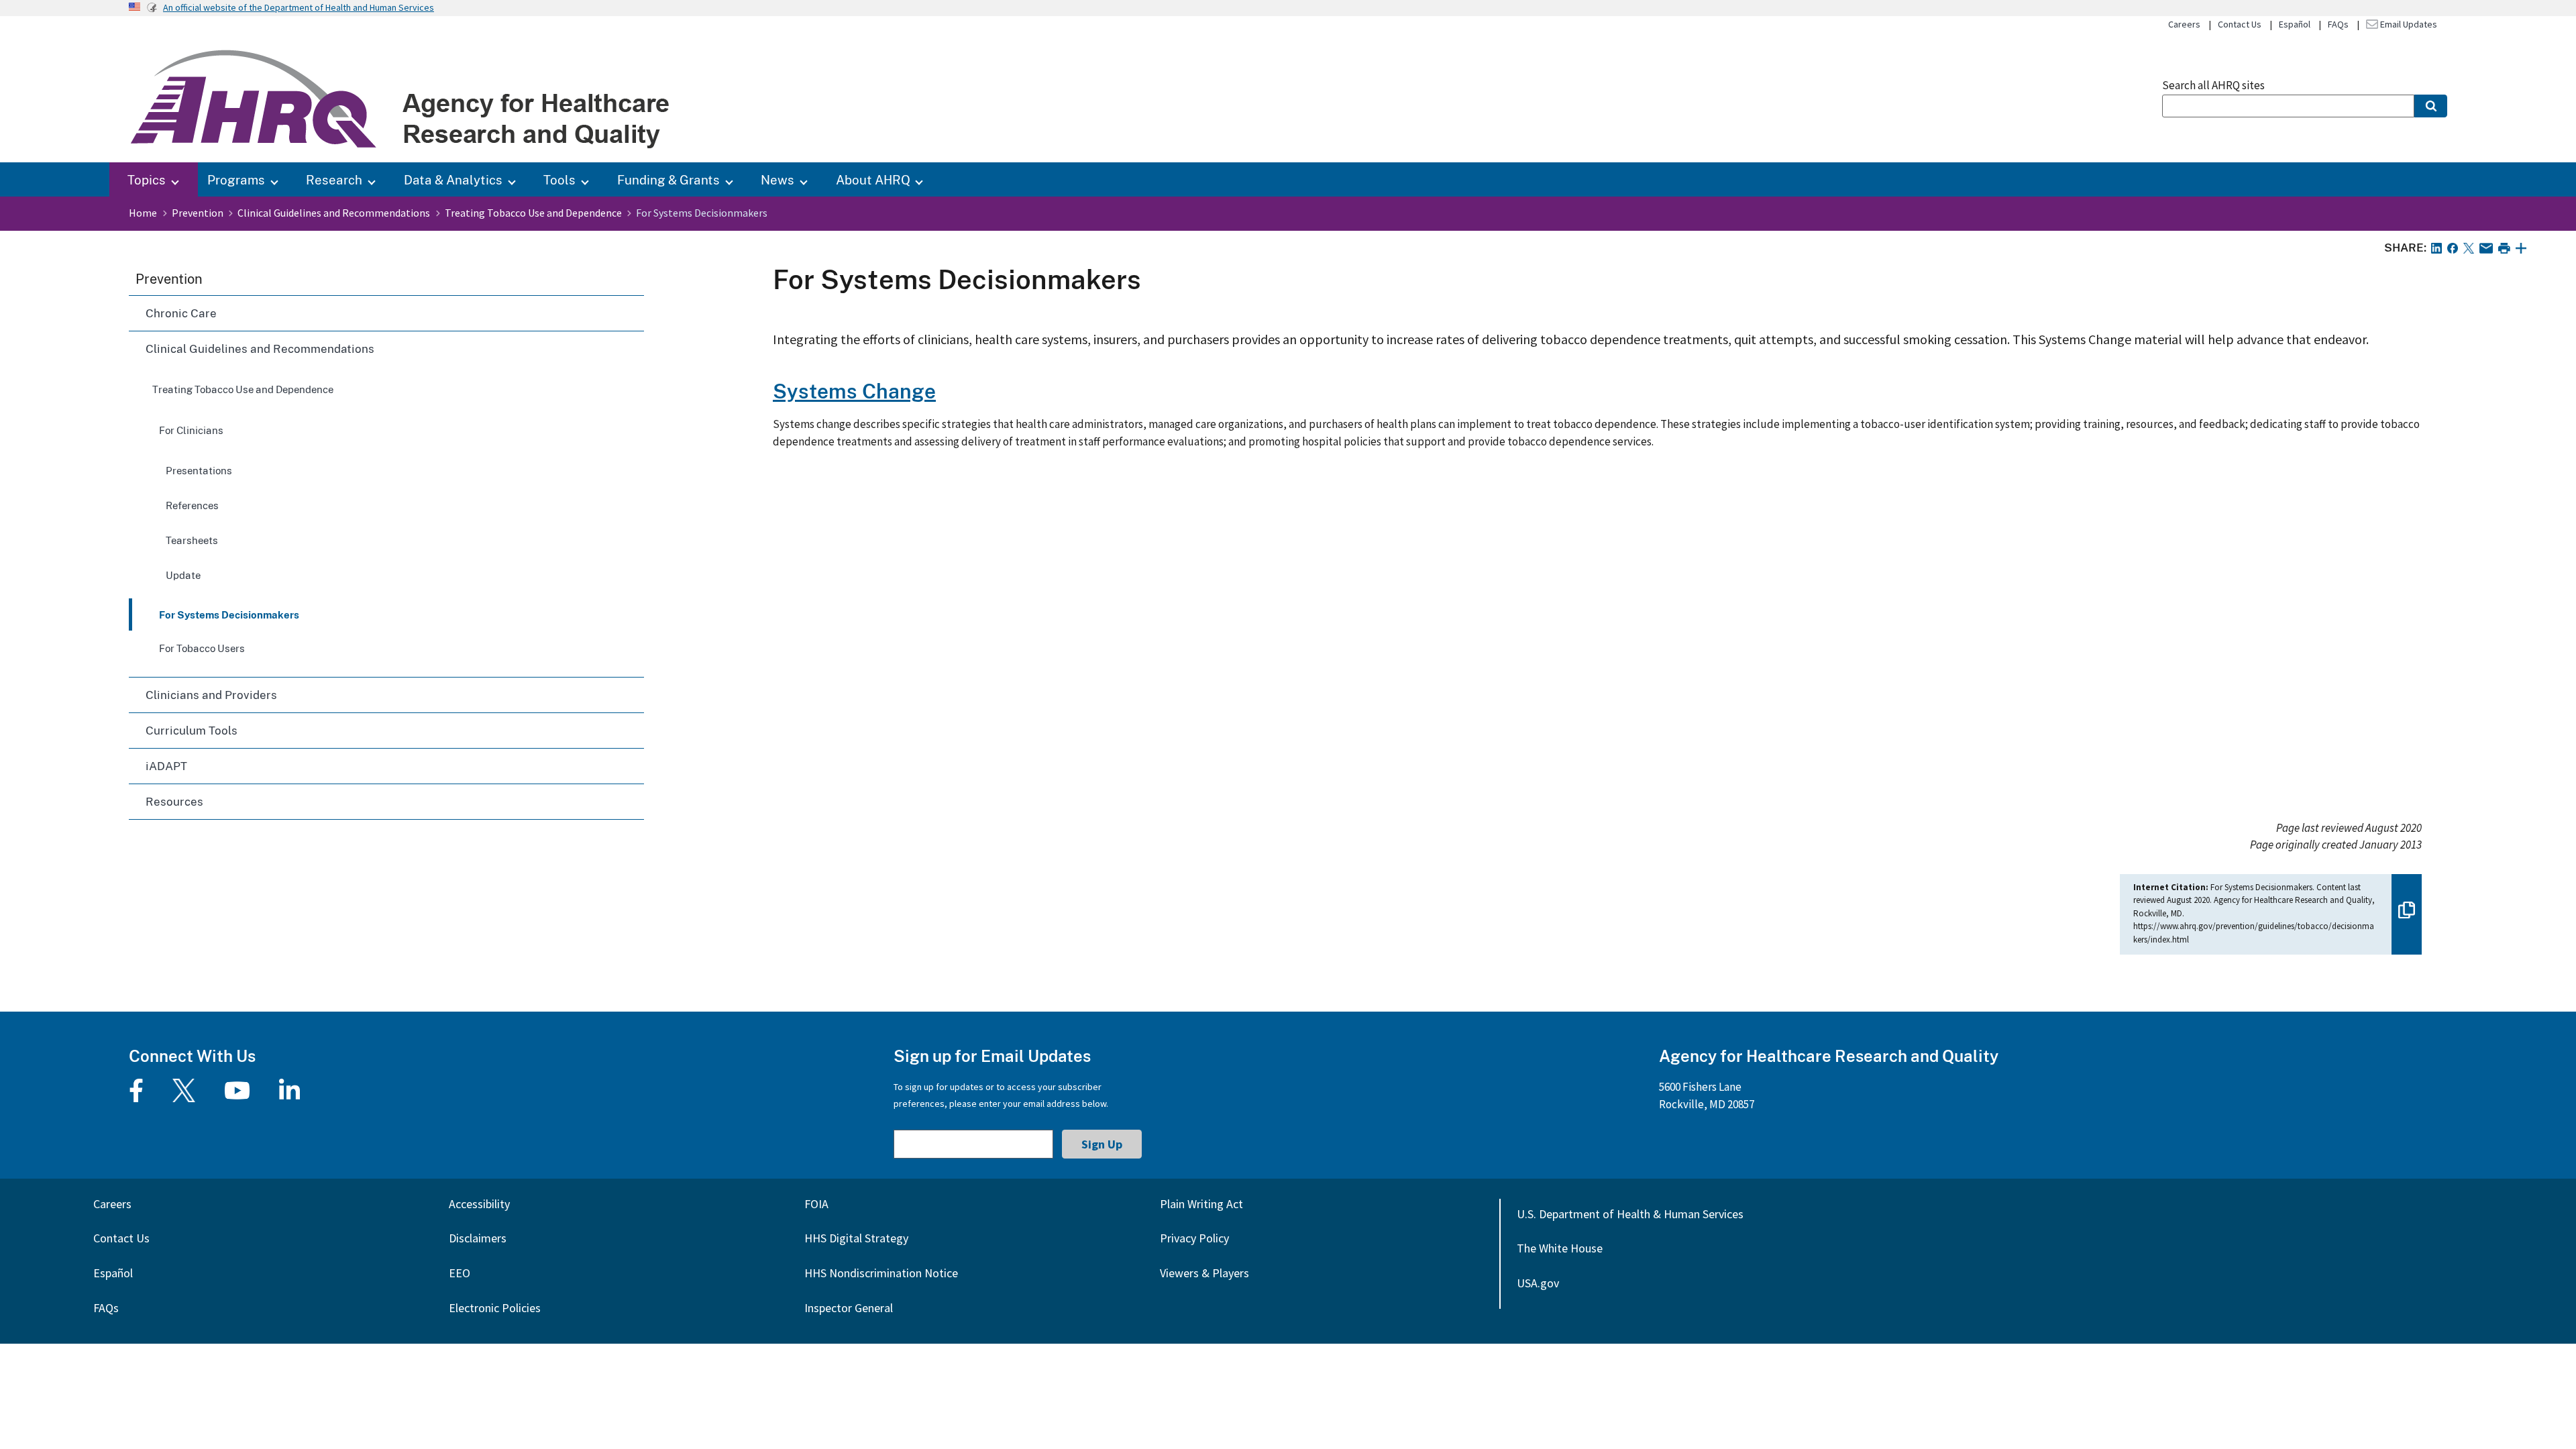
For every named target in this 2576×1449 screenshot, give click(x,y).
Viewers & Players (1204, 1273)
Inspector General (849, 1308)
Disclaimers (478, 1238)
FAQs (2338, 24)
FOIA (816, 1204)
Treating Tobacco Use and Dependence (533, 213)
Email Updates (2408, 24)
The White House (1560, 1248)
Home (143, 213)
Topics (147, 179)
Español (2295, 24)
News (777, 179)
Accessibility (479, 1204)
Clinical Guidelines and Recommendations (334, 213)
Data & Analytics (453, 179)
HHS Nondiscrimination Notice (881, 1273)
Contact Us (2240, 24)
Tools (559, 179)
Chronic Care (181, 313)
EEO (460, 1273)
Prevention (198, 213)
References (192, 505)
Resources (174, 801)
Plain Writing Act (1201, 1204)
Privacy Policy (1194, 1238)
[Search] (2431, 106)
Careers (2184, 24)
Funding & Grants (668, 179)
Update (183, 575)
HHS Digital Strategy (856, 1238)
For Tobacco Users (202, 648)
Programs (236, 179)
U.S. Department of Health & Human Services (1630, 1214)
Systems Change (854, 391)
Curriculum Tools (192, 730)
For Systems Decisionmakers (229, 614)
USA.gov (1538, 1283)
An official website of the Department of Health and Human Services (299, 7)
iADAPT (166, 766)
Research (334, 179)
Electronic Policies (495, 1308)
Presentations (199, 470)
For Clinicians (191, 430)
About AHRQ (873, 179)
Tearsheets (192, 540)
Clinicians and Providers (211, 695)
